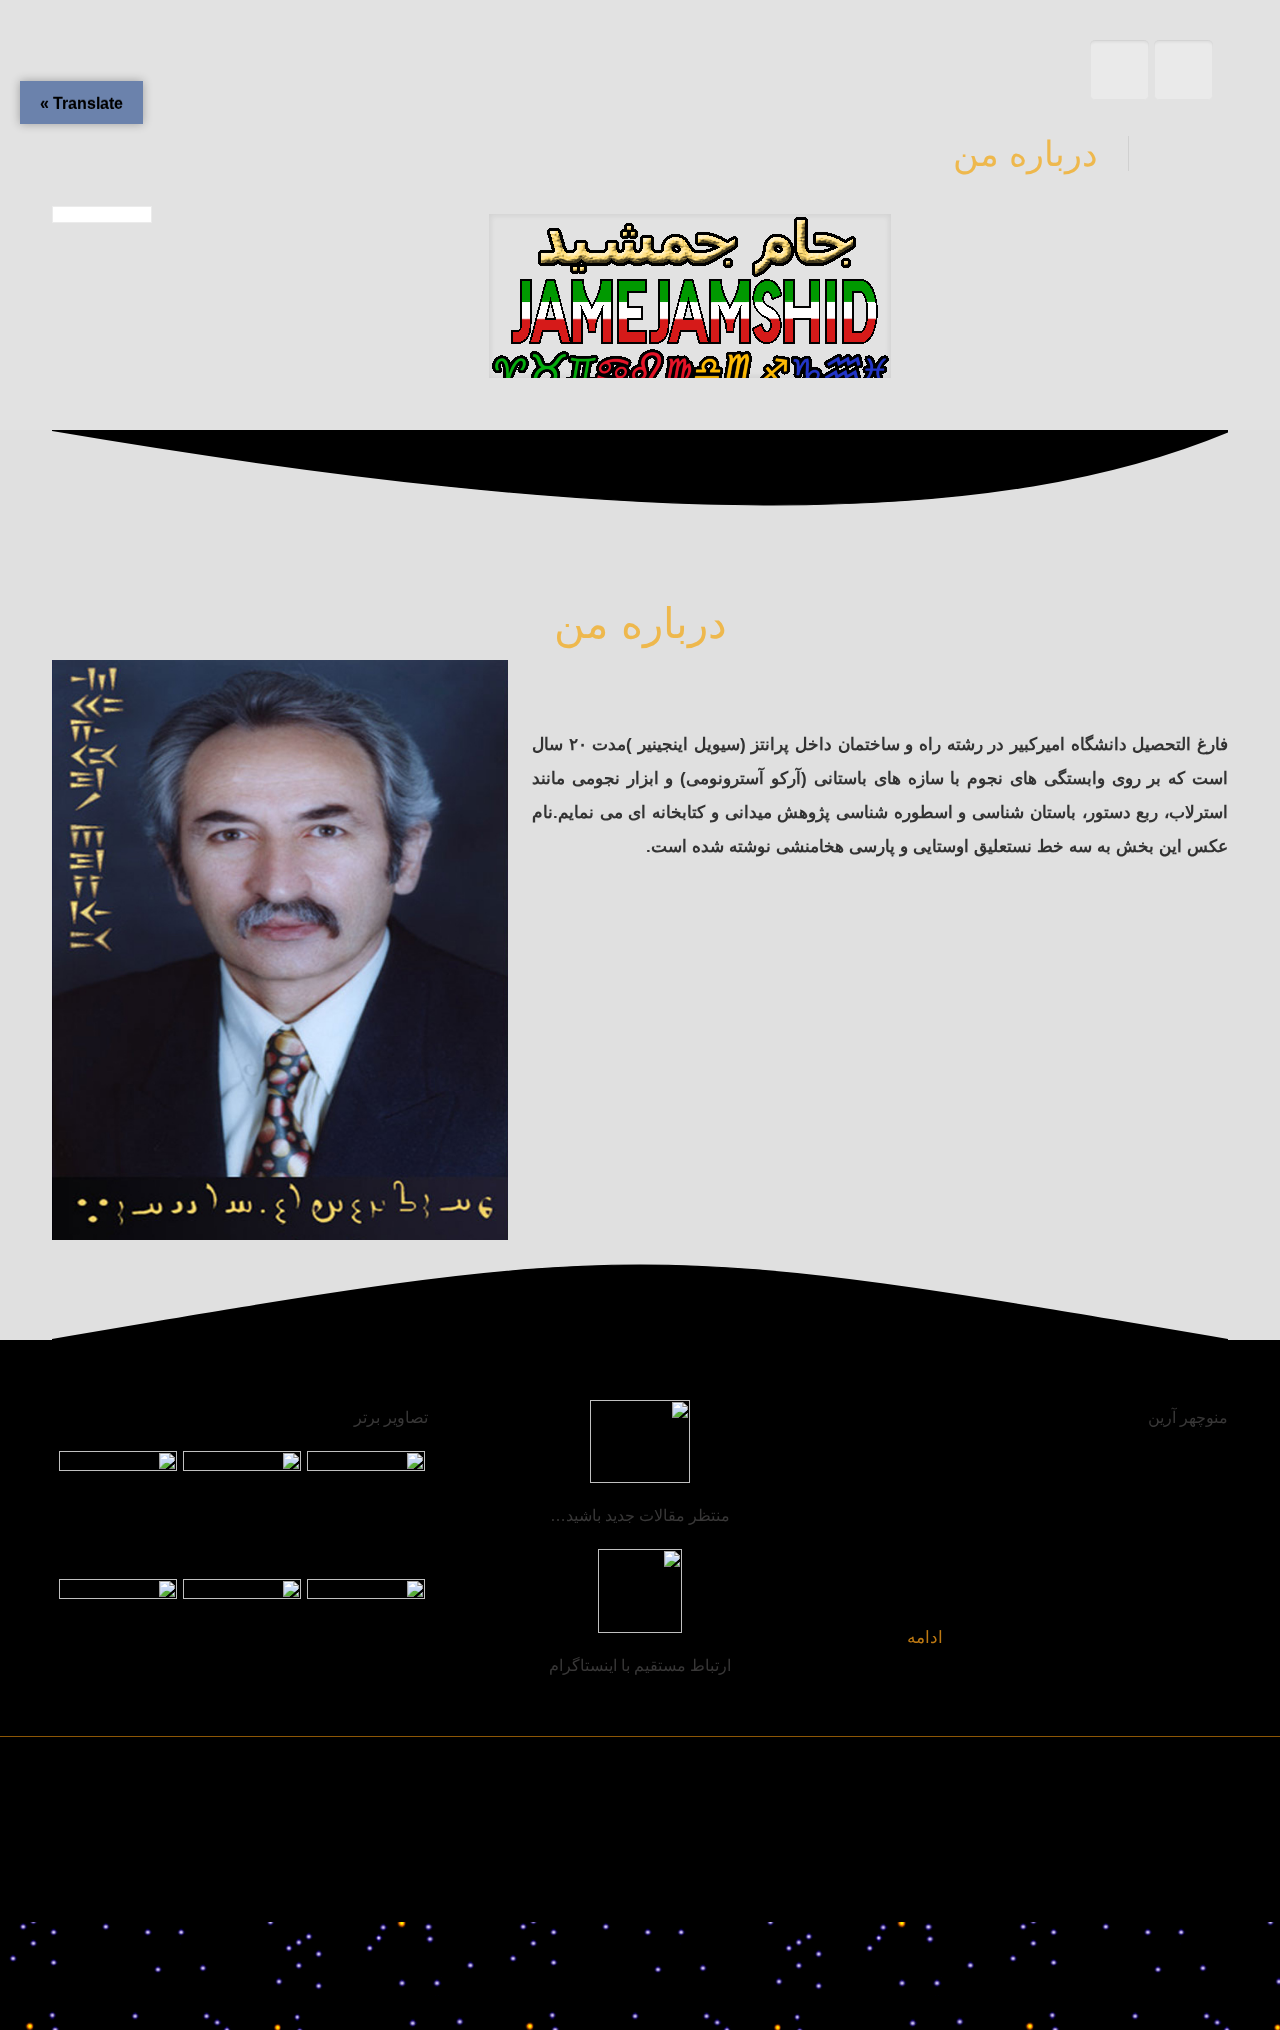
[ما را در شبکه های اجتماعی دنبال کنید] (89, 1884)
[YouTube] (171, 1884)
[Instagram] (130, 1884)
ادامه (925, 1637)
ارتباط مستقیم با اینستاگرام (640, 1665)
